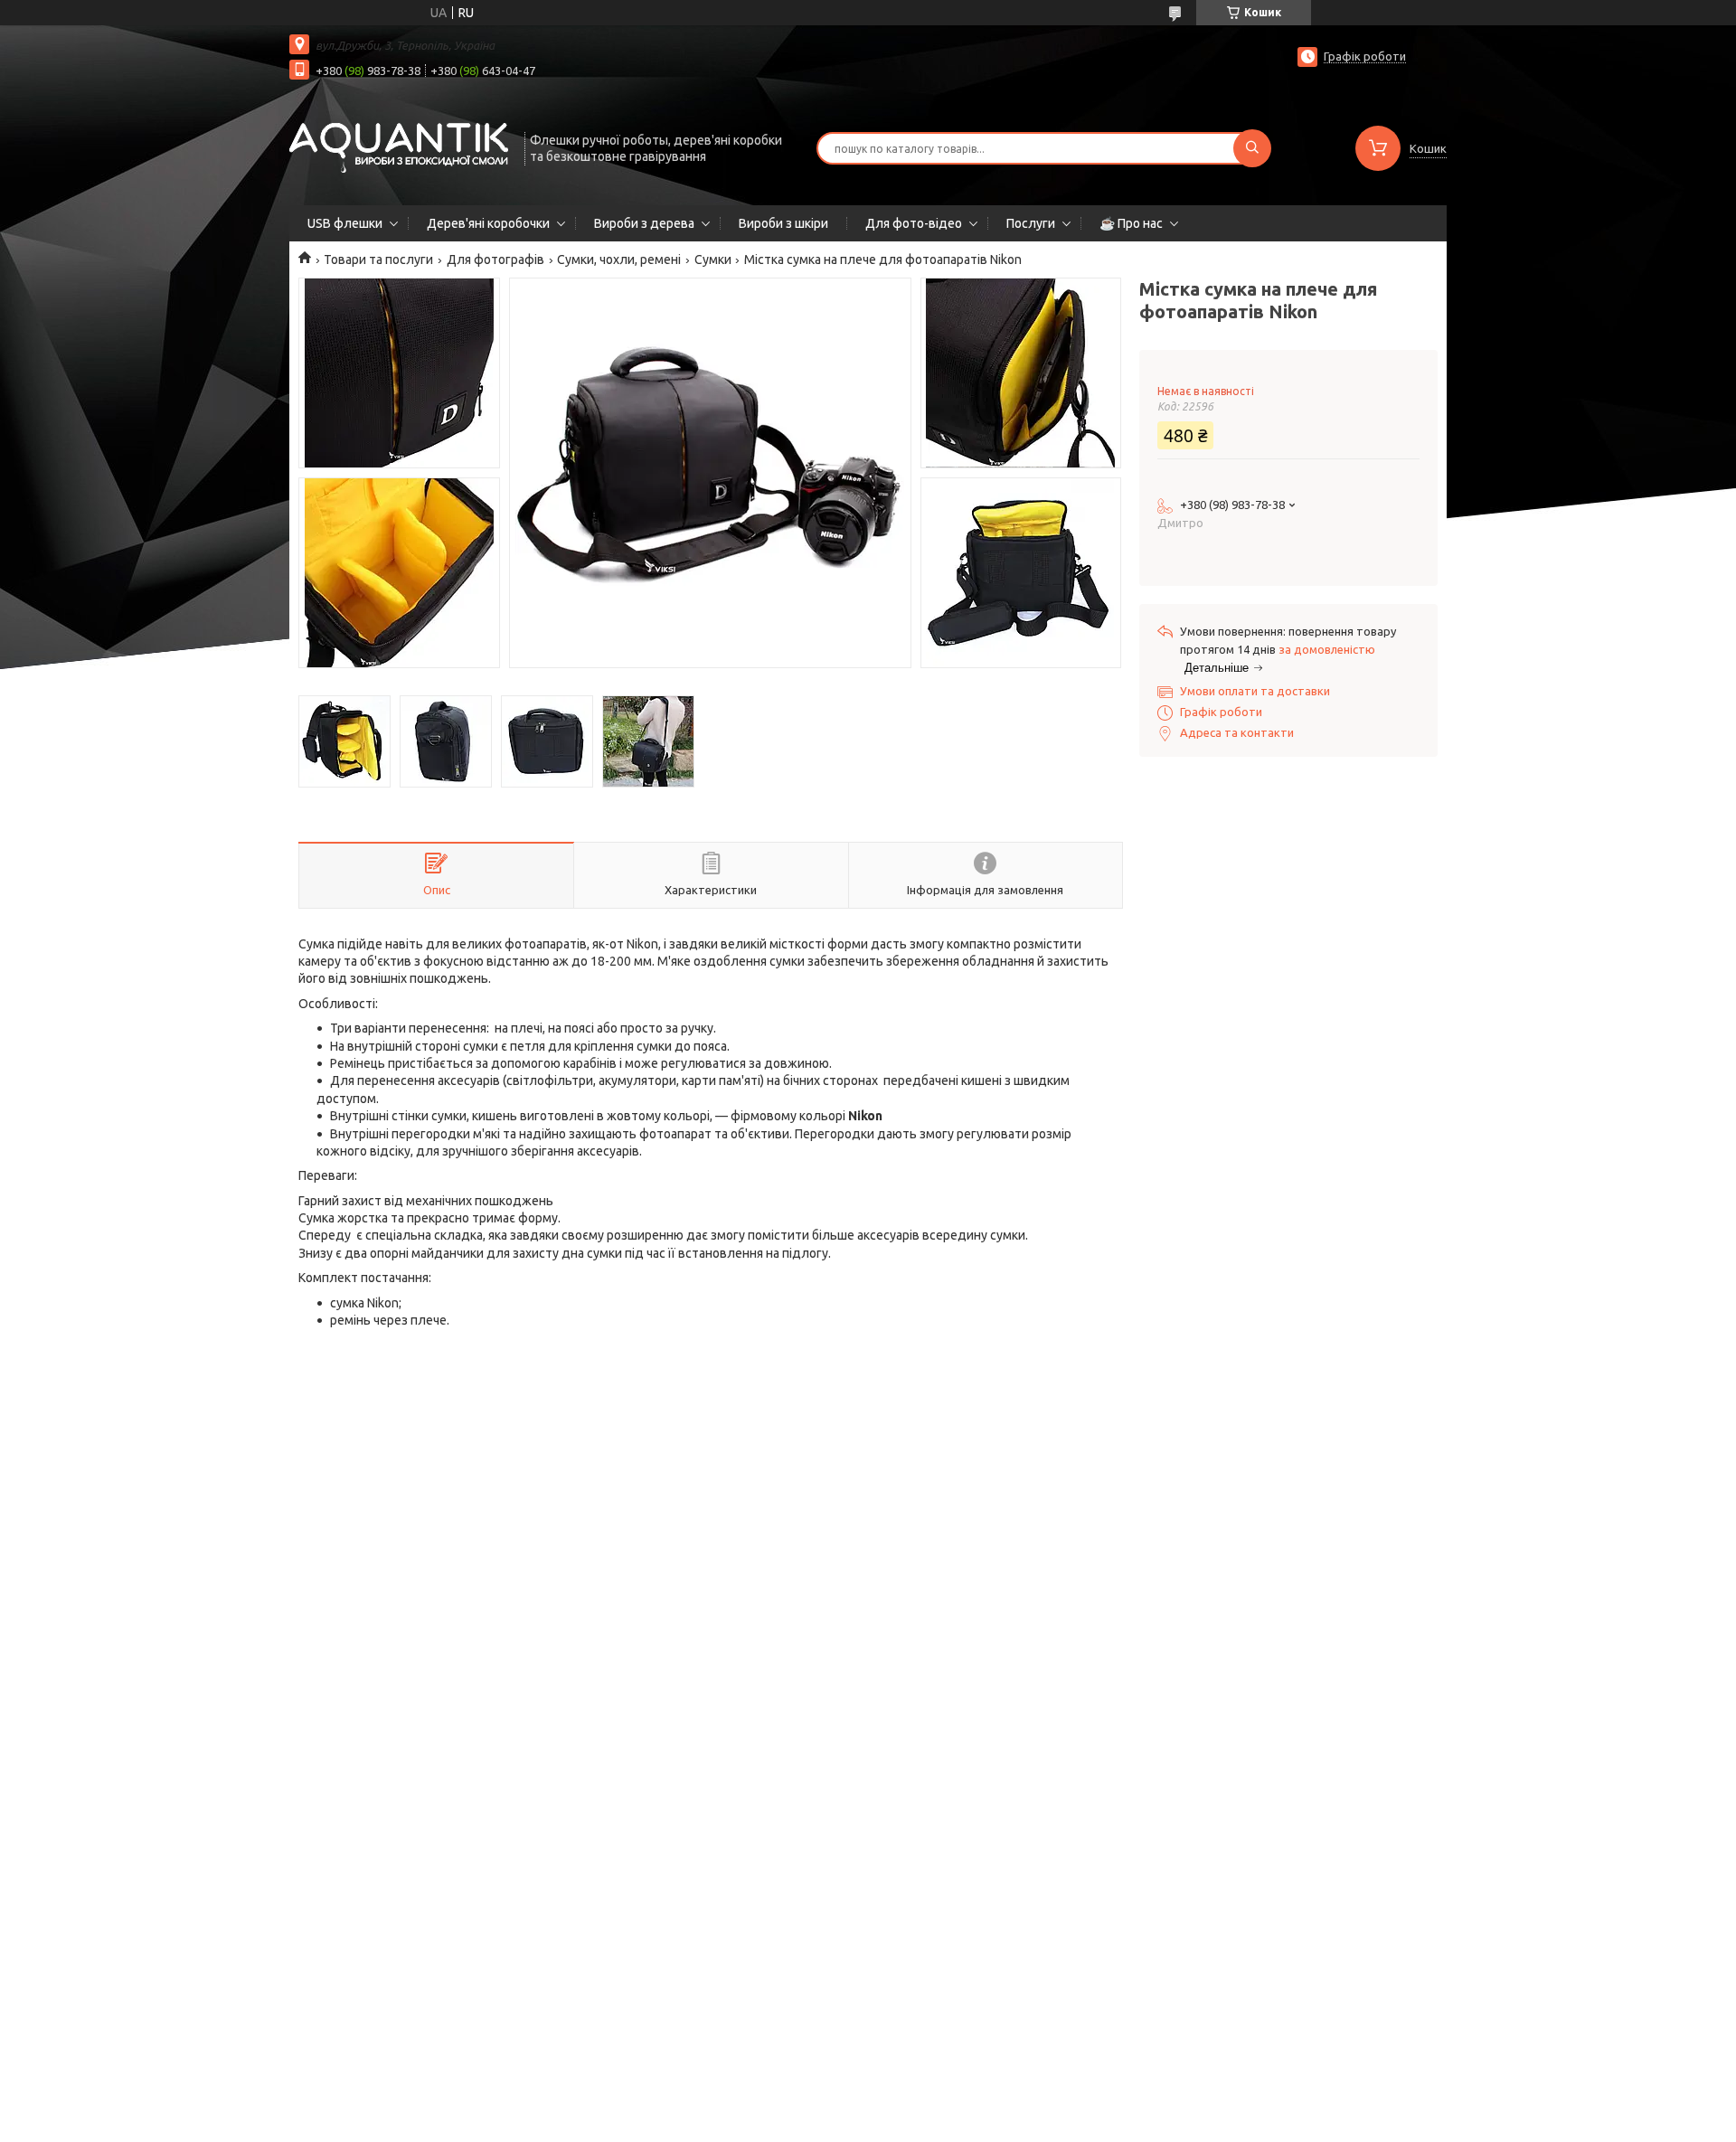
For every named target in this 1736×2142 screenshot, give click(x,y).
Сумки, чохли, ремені (619, 259)
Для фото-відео (914, 223)
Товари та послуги (378, 259)
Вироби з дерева (644, 223)
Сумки (713, 259)
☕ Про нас (1131, 223)
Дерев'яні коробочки (488, 223)
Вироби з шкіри (783, 223)
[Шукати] (1252, 148)
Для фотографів (495, 259)
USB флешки (345, 223)
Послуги (1031, 223)
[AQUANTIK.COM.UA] (399, 146)
